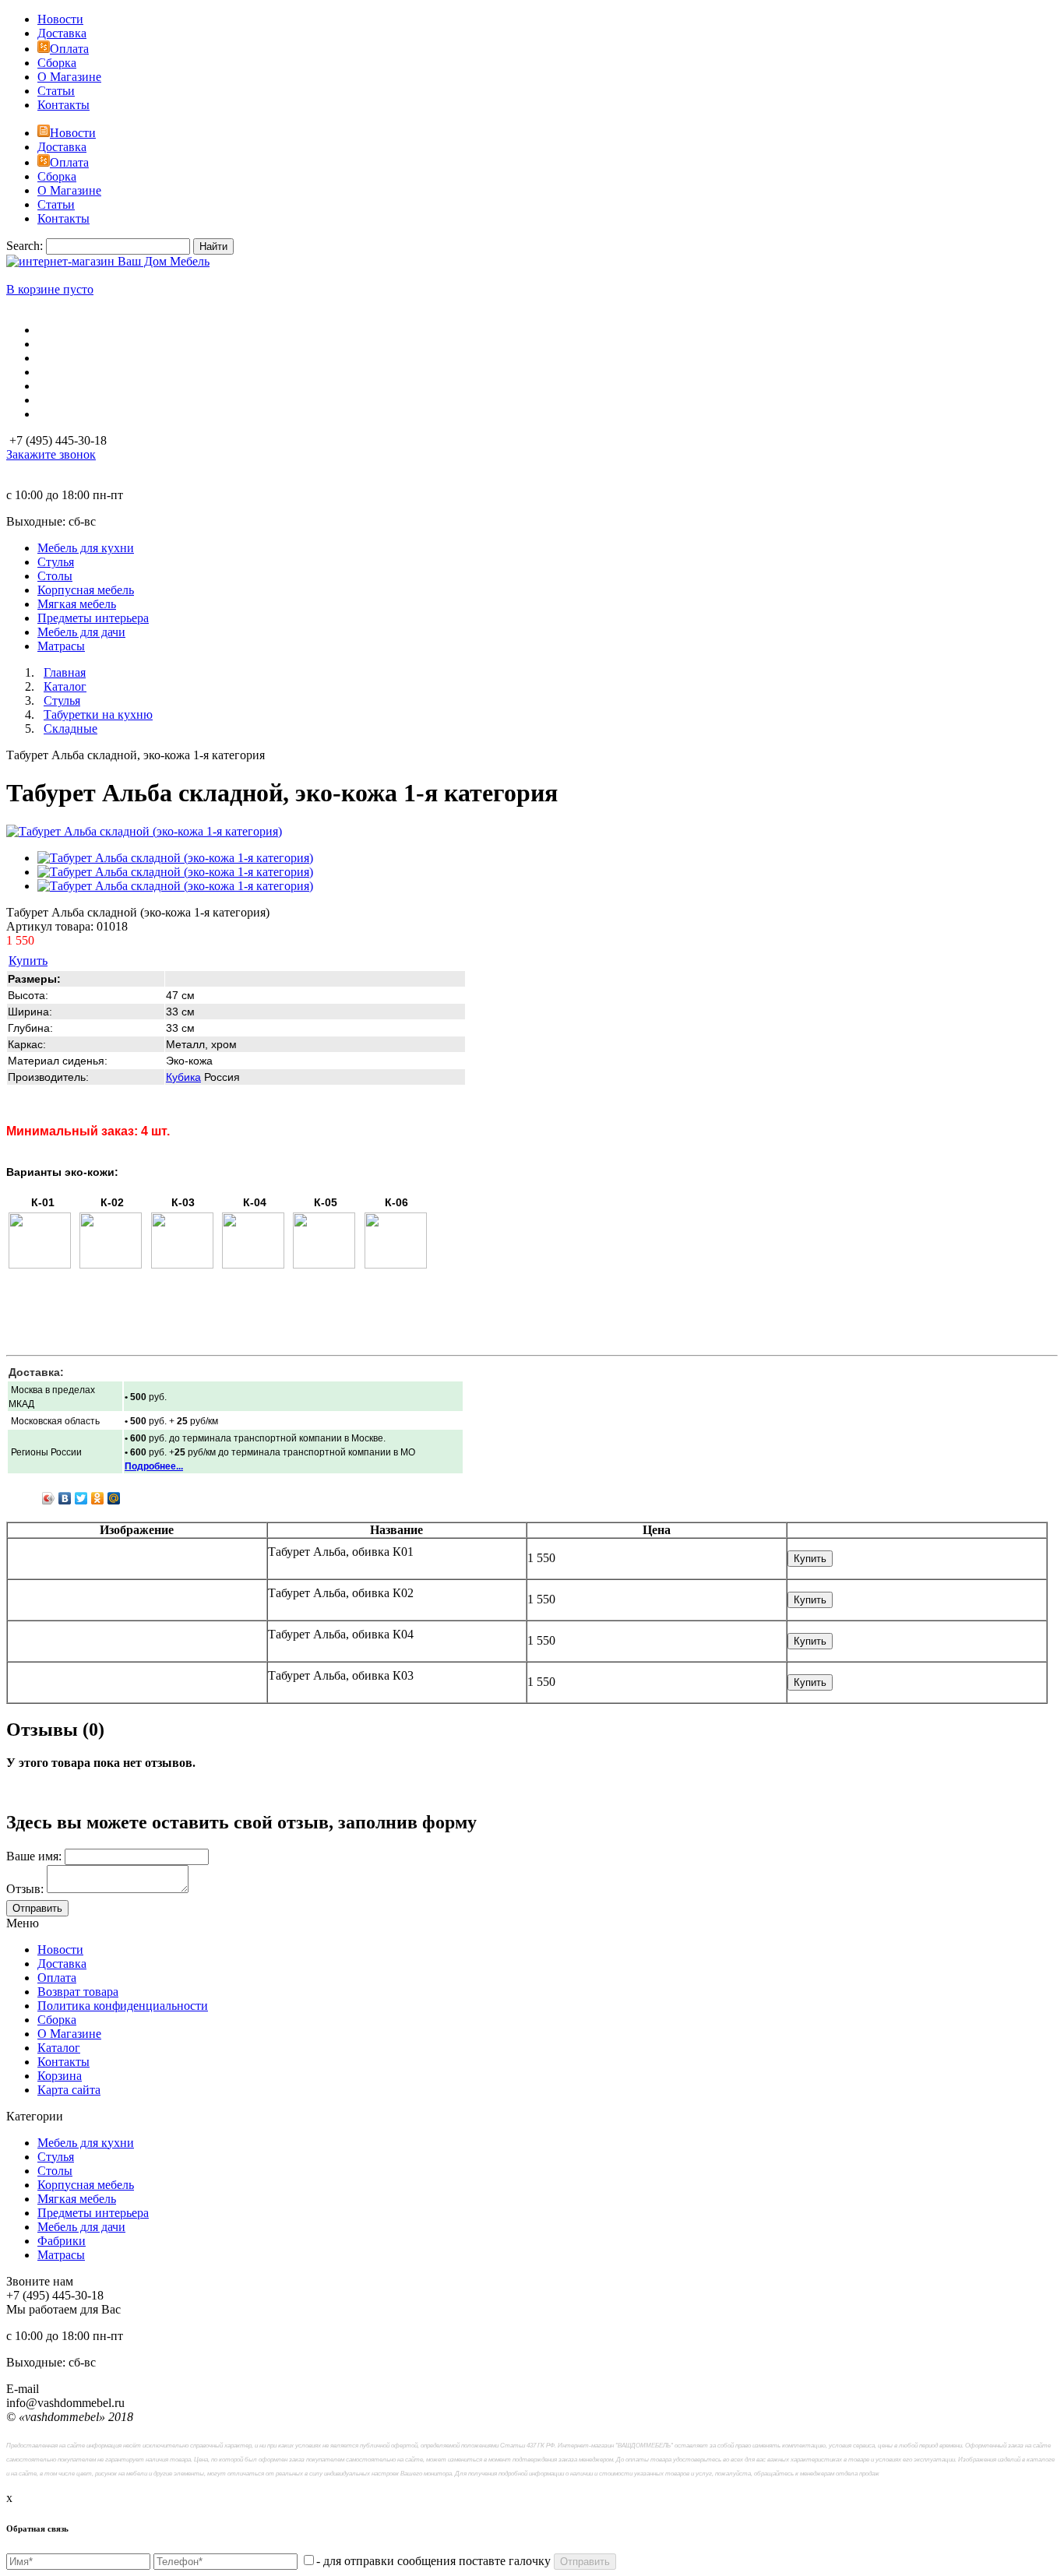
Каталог (59, 2048)
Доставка (62, 33)
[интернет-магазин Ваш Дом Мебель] (108, 261)
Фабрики (62, 2241)
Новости (60, 19)
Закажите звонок (51, 454)
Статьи (56, 91)
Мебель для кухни (86, 2143)
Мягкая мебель (77, 2199)
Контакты (63, 105)
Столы (55, 2171)
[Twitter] (81, 1498)
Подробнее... (154, 1466)
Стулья (56, 2157)
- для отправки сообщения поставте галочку (433, 2561)
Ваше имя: (34, 1856)
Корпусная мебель (86, 2185)
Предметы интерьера (93, 2213)
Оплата (69, 49)
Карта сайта (69, 2090)
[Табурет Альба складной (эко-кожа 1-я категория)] (144, 831)
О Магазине (69, 77)
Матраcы (61, 2255)
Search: (25, 246)
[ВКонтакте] (65, 1498)
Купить (28, 961)
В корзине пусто (50, 289)
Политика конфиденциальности (123, 2006)
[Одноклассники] (98, 1498)
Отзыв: (25, 1889)
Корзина (60, 2076)
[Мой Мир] (114, 1498)
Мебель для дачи (81, 2227)
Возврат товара (78, 1992)
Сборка (57, 63)
